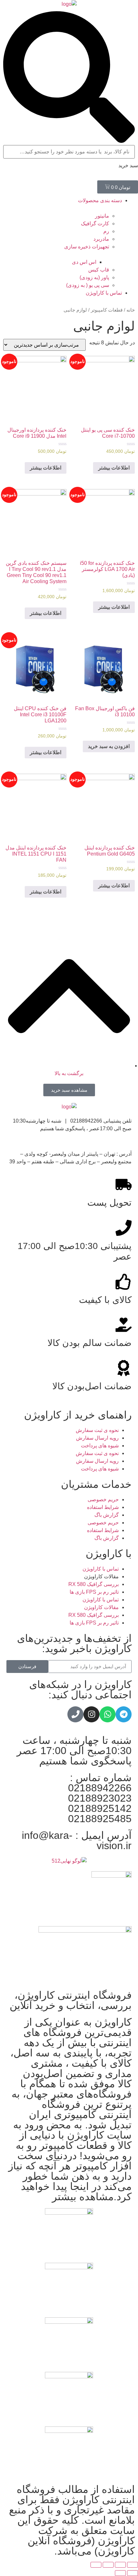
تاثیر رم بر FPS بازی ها (94, 1592)
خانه (131, 310)
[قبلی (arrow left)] (133, 2573)
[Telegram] (124, 1714)
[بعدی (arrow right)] (120, 2573)
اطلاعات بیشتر (114, 468)
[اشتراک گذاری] (120, 2565)
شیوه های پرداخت (100, 1446)
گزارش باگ (107, 1515)
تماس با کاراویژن (101, 1569)
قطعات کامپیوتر (107, 310)
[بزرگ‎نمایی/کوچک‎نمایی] (96, 2565)
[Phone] (75, 1714)
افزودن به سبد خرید (109, 746)
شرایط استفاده (103, 1507)
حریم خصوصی (103, 1499)
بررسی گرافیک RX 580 (94, 1584)
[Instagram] (91, 1714)
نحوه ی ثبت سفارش (97, 1430)
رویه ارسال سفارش (97, 1438)
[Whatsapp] (108, 1714)
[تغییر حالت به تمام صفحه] (108, 2565)
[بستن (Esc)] (133, 2565)
